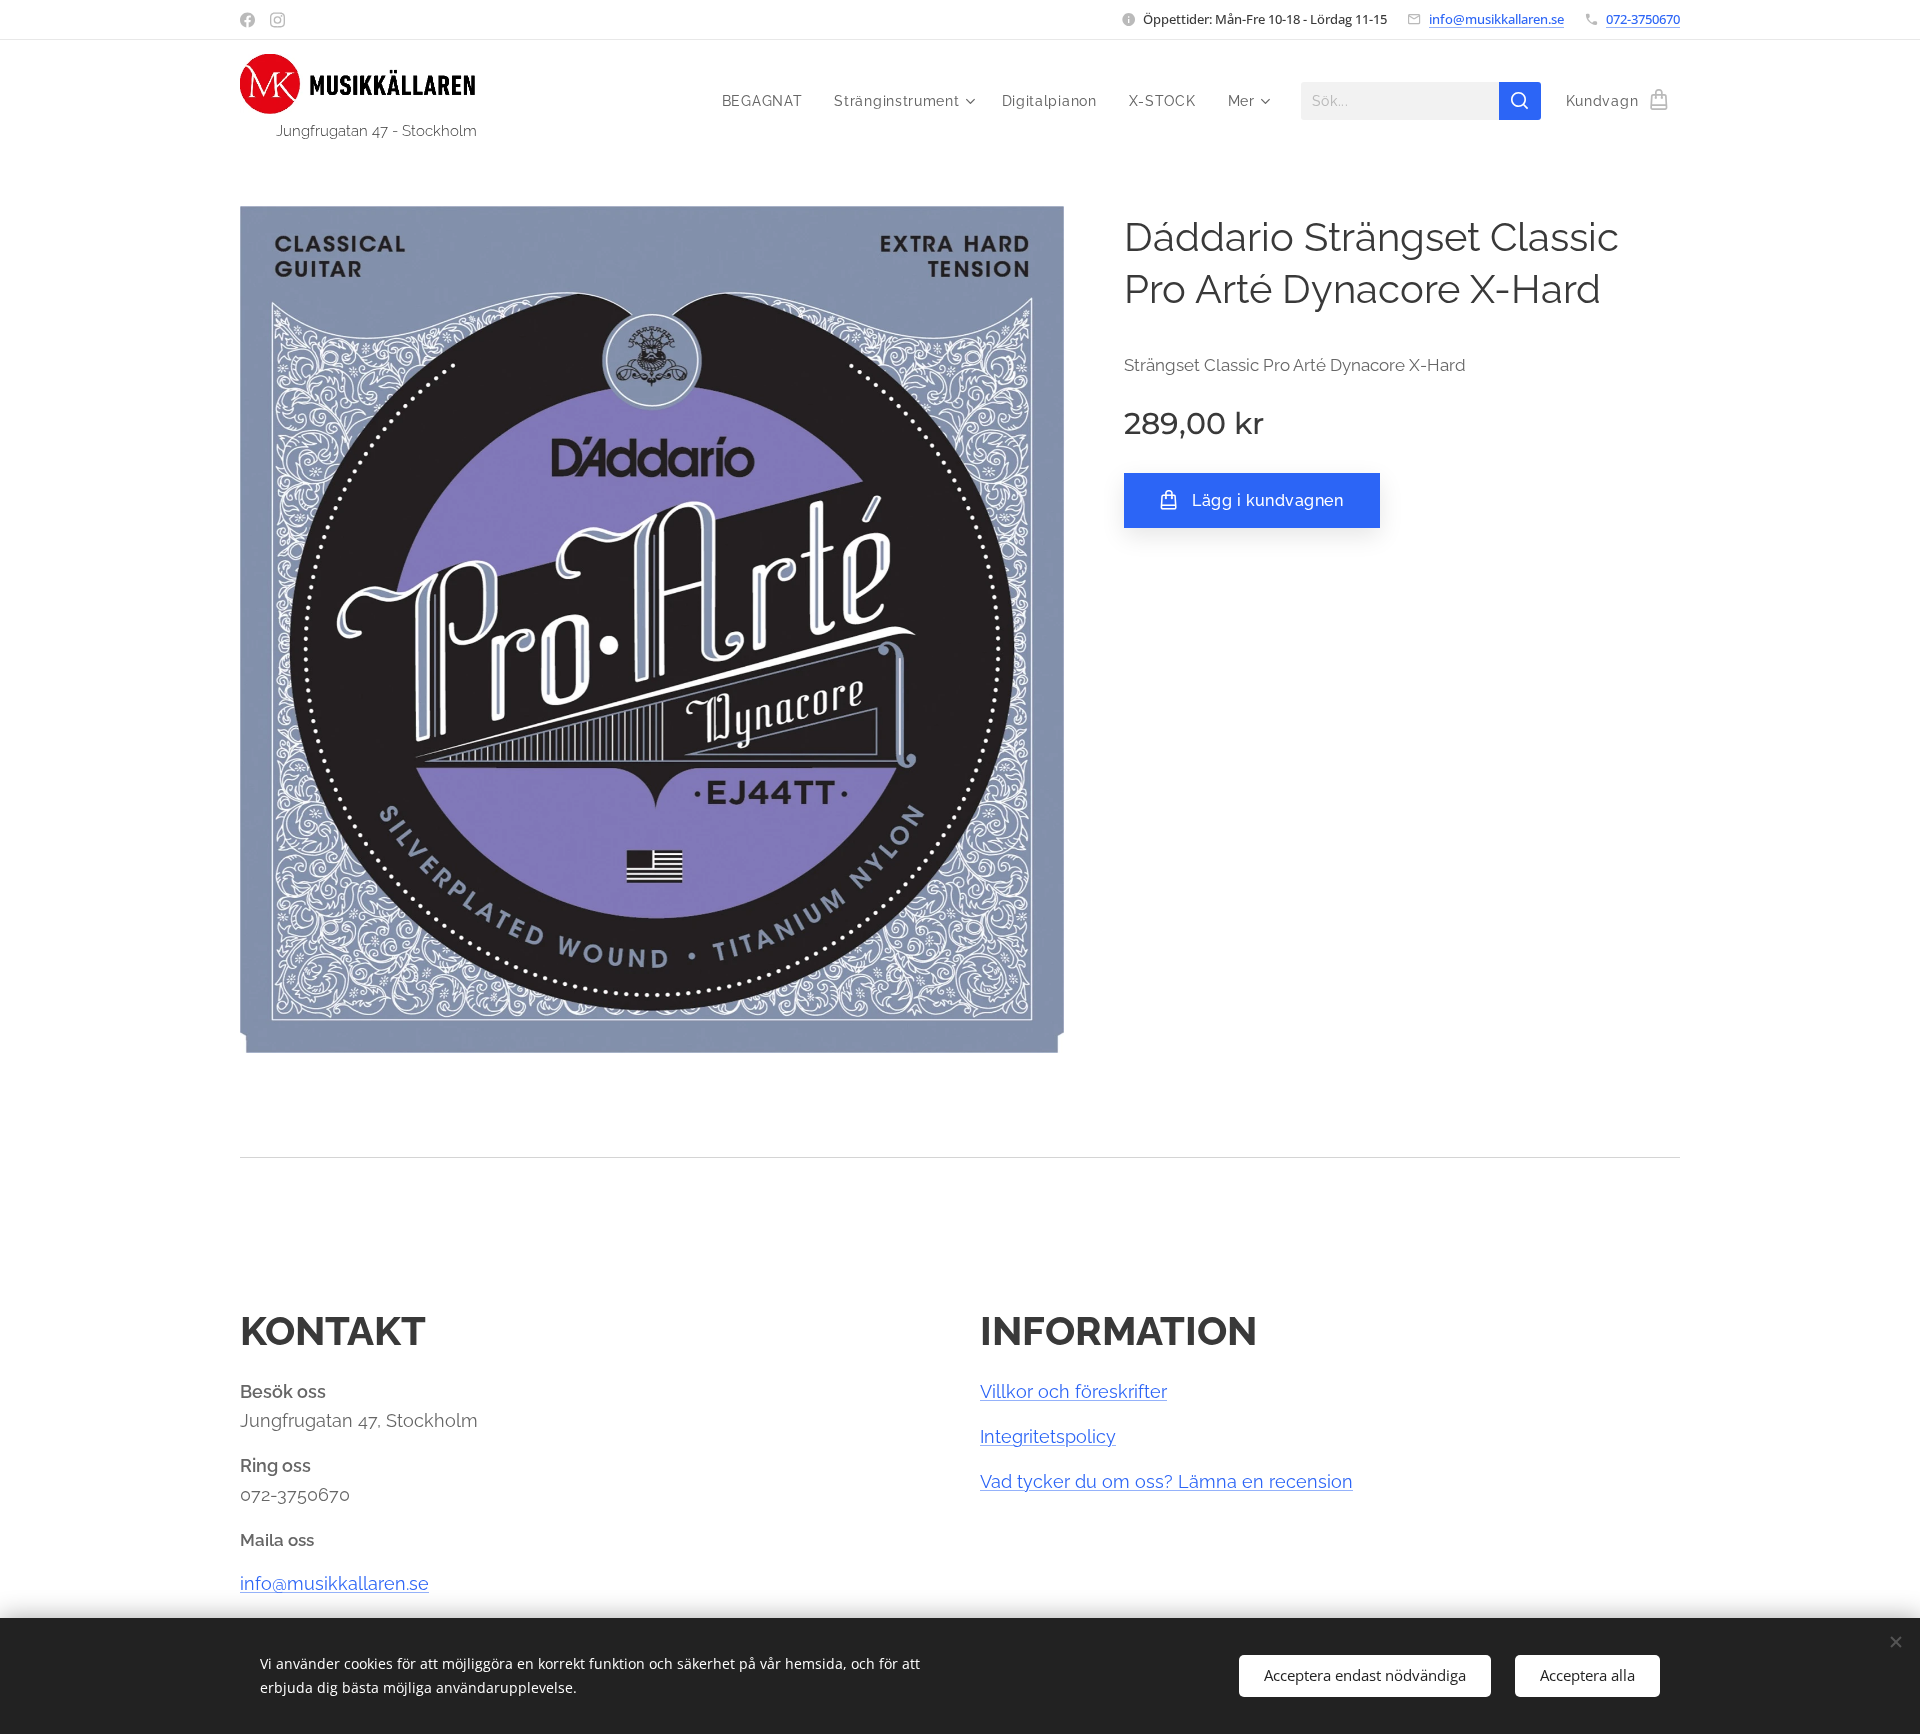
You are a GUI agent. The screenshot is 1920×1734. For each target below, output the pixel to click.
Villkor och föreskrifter (1073, 1391)
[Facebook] (247, 20)
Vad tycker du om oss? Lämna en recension (1166, 1481)
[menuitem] (768, 101)
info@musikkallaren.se (1496, 19)
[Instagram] (277, 20)
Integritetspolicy (1048, 1436)
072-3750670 (1643, 19)
